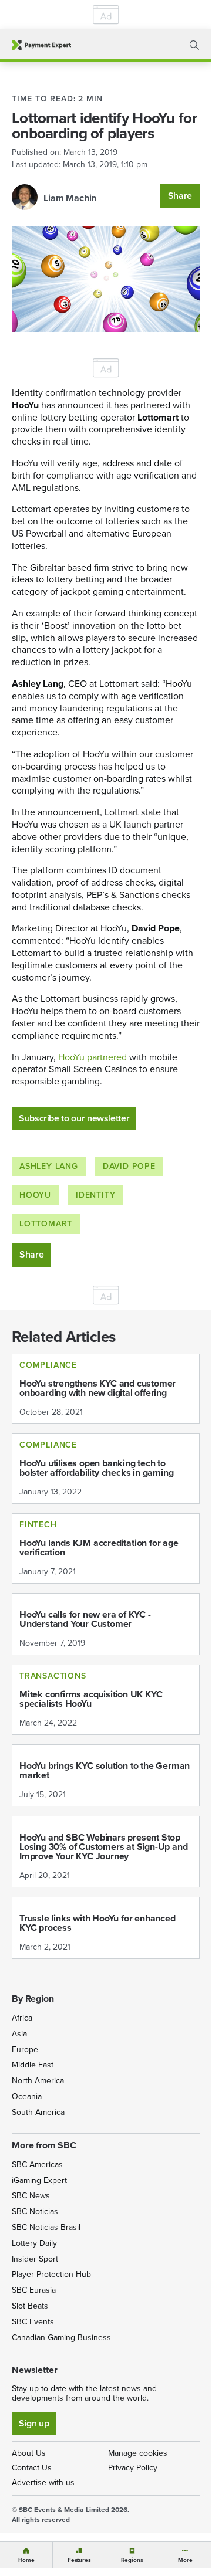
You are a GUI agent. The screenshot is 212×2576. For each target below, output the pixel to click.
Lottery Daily (34, 2243)
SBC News (31, 2196)
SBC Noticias (35, 2211)
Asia (19, 2034)
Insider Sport (35, 2259)
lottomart (46, 1224)
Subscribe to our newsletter (74, 1118)
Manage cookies (138, 2453)
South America (38, 2112)
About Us (29, 2453)
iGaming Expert (39, 2180)
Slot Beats (30, 2306)
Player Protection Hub (51, 2274)
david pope (129, 1166)
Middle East (33, 2065)
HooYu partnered (94, 1057)
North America (38, 2081)
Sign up (34, 2423)
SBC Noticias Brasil (46, 2227)
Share (180, 196)
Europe (25, 2050)
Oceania (27, 2097)
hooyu (35, 1195)
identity (95, 1195)
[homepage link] (41, 45)
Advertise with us (43, 2482)
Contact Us (32, 2468)
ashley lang (49, 1166)
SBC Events (33, 2322)
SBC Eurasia (34, 2290)
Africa (22, 2018)
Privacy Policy (133, 2468)
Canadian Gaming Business (61, 2338)
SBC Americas (37, 2165)
